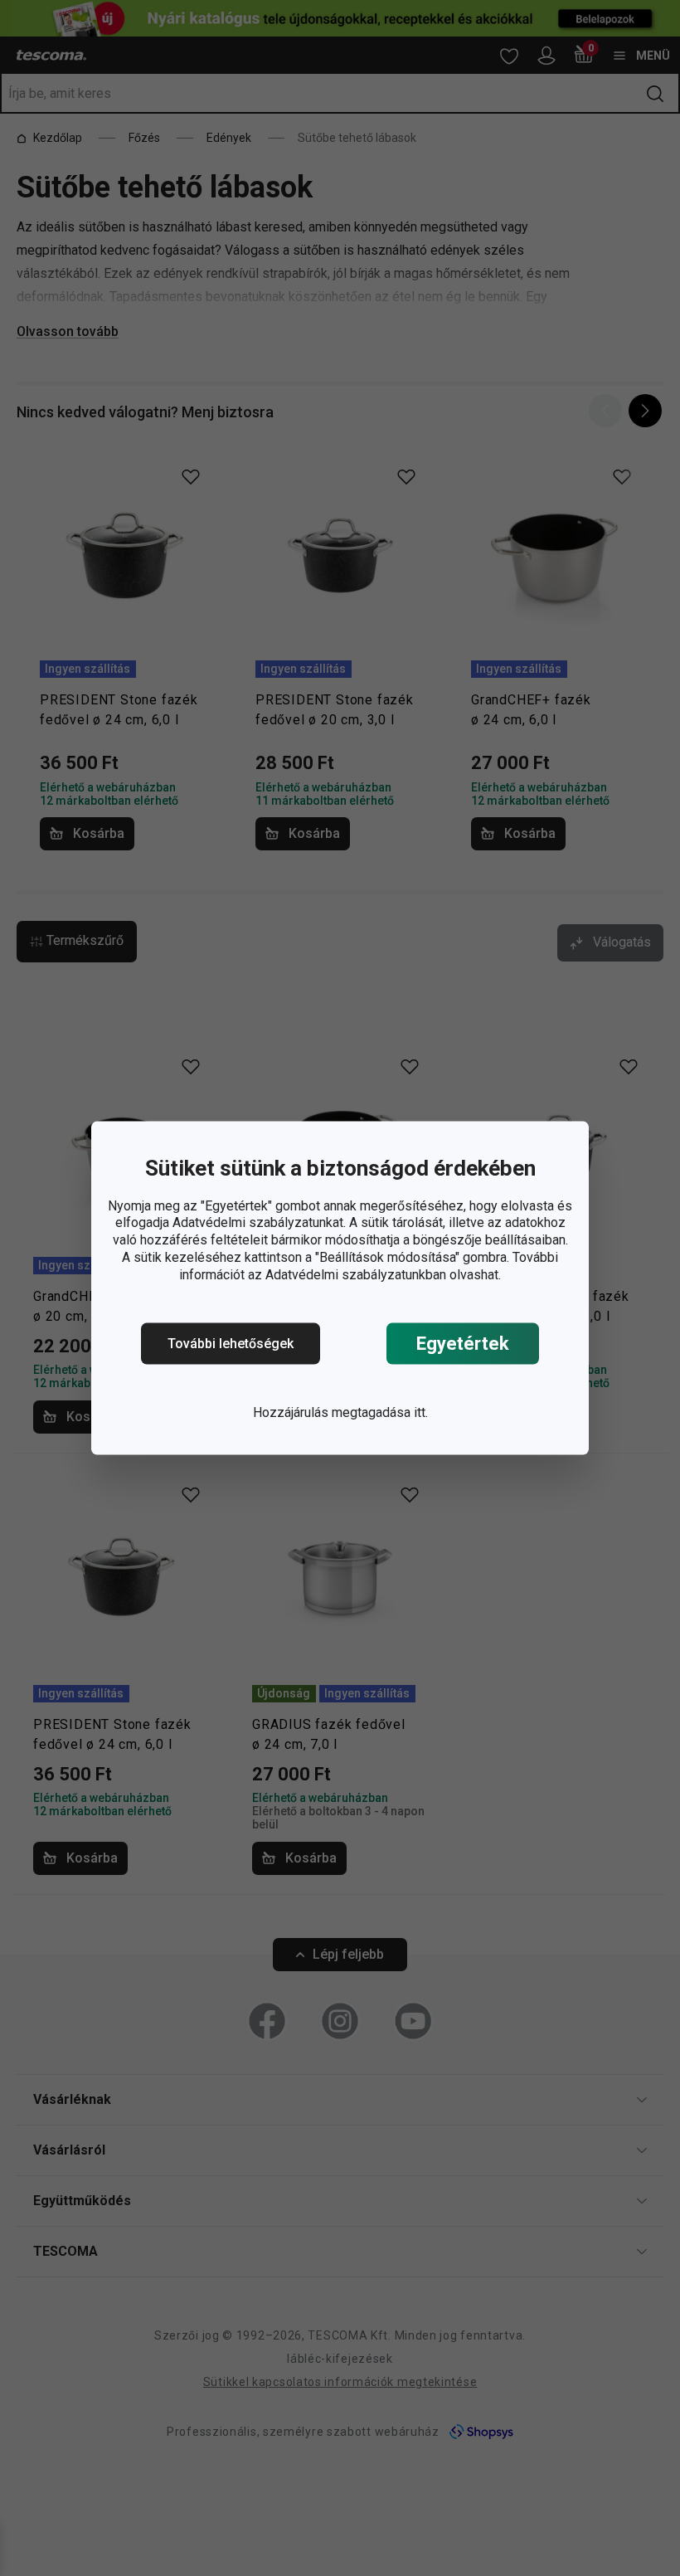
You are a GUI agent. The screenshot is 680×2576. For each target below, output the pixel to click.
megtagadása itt (379, 1412)
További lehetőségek (231, 1344)
